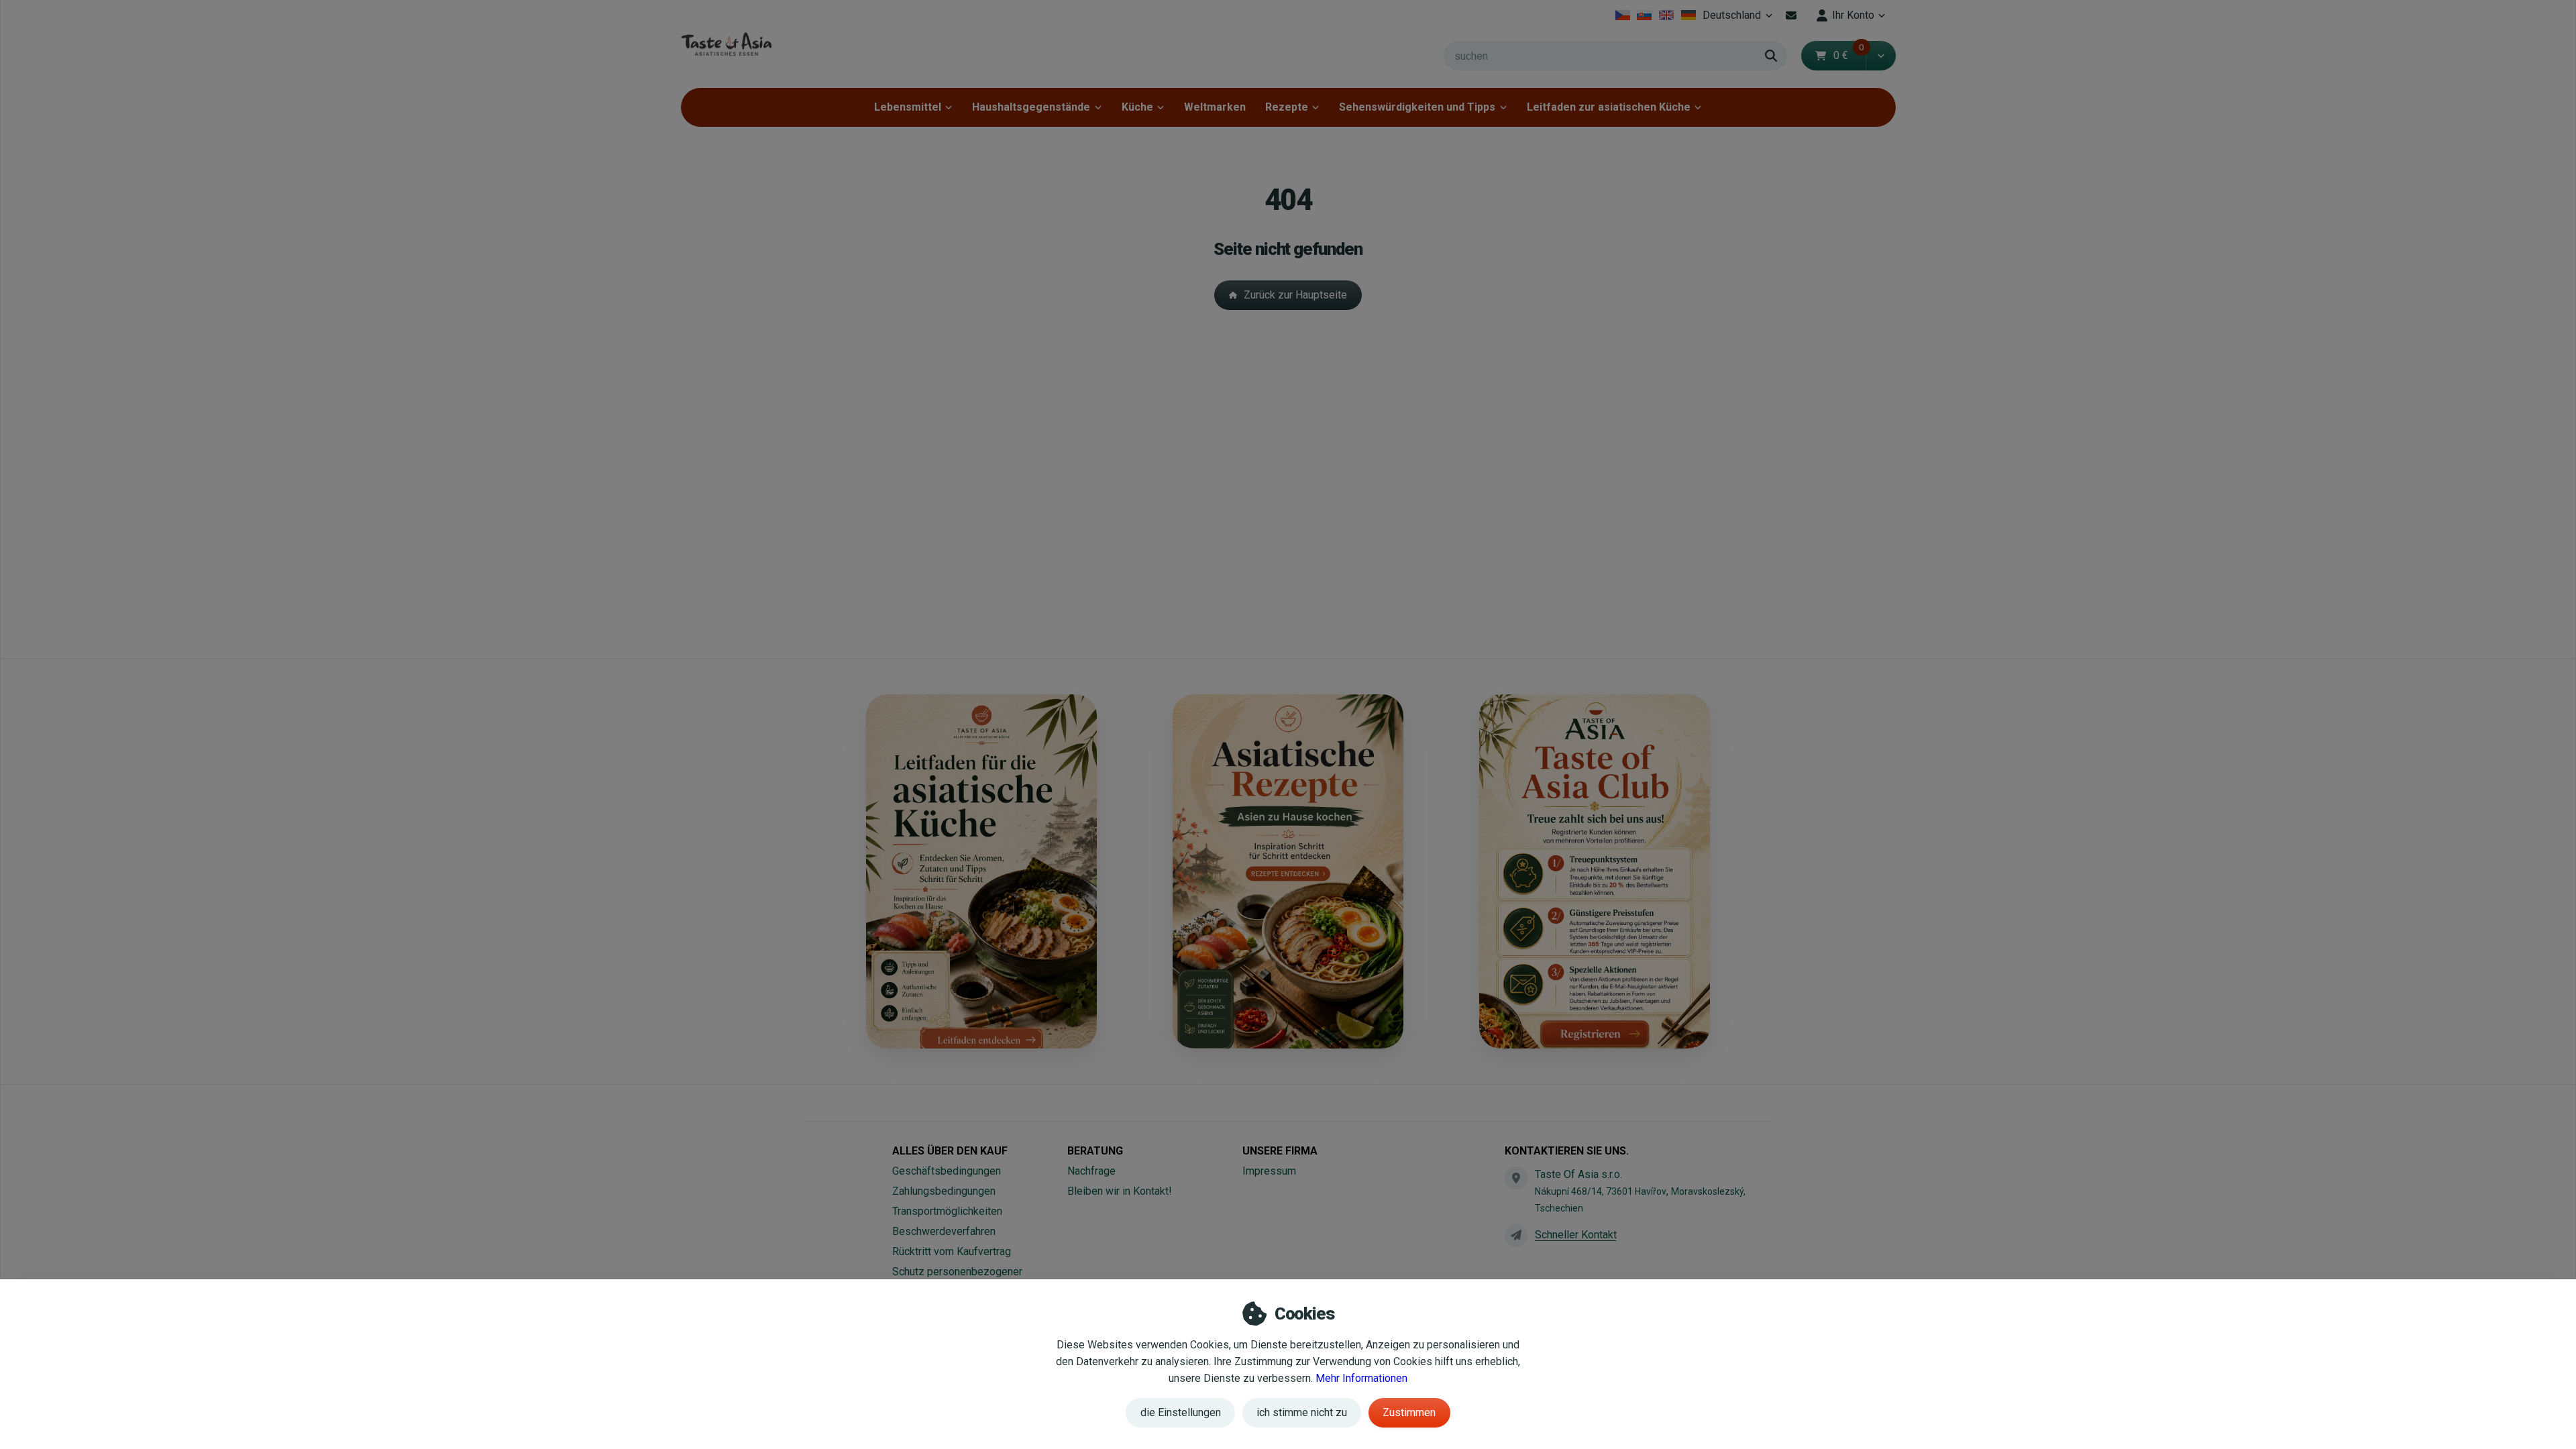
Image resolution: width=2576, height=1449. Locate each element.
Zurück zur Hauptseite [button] (1295, 295)
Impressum (1269, 1171)
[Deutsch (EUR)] (1688, 15)
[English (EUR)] (1667, 15)
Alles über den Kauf (950, 1151)
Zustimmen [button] (1409, 1412)
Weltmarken (1215, 107)
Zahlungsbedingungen (944, 1191)
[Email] (1791, 15)
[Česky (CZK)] (1622, 15)
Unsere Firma (1280, 1151)
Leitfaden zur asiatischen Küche (1609, 107)
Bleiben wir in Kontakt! (1120, 1191)
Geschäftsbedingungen (947, 1171)
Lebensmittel (908, 107)
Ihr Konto (1853, 15)
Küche (1137, 107)
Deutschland (1739, 19)
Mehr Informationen (1361, 1378)
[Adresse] (1516, 1178)
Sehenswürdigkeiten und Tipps (1417, 107)
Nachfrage (1091, 1171)
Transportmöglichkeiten (947, 1211)
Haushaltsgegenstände (1031, 107)
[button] (1881, 56)
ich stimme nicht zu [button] (1302, 1412)
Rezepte (1287, 107)
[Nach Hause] (726, 44)
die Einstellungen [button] (1181, 1412)
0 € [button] (1849, 55)
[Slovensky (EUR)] (1645, 15)
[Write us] (1516, 1235)
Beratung (1095, 1151)
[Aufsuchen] (1771, 56)
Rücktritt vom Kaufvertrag (952, 1251)
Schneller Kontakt (1576, 1235)
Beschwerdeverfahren (944, 1231)
